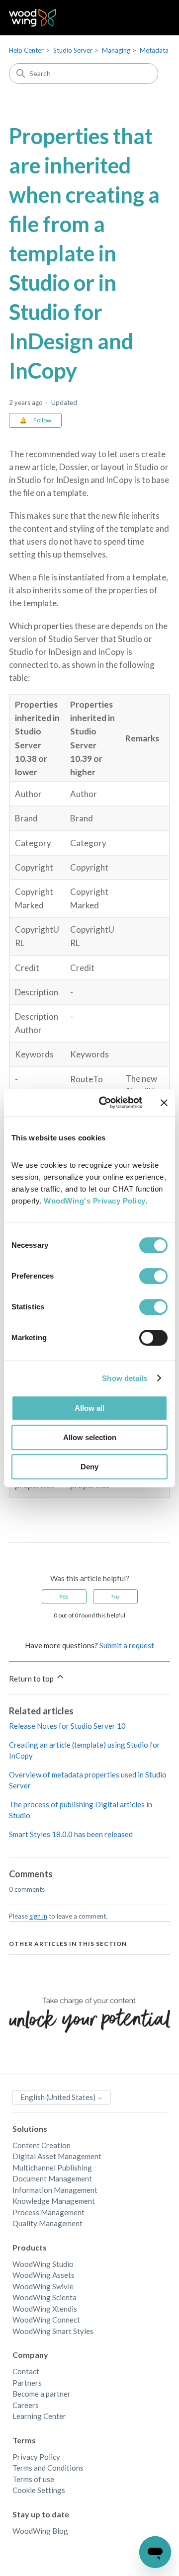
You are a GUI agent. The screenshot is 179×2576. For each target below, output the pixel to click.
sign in (38, 1916)
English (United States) (59, 2097)
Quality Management (47, 2223)
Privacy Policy (36, 2457)
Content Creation (42, 2145)
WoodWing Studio (43, 2264)
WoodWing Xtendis (45, 2309)
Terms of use (33, 2479)
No (115, 1596)
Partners (27, 2383)
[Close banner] (164, 1103)
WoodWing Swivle (43, 2286)
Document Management (52, 2178)
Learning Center (39, 2416)
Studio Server (73, 50)
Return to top (32, 1679)
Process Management (48, 2212)
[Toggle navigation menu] (152, 18)
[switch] (153, 1276)
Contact (26, 2371)
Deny (89, 1467)
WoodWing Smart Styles (53, 2331)
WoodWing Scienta (45, 2297)
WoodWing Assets (44, 2275)
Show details (125, 1378)
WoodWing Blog (40, 2531)
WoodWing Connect (46, 2320)
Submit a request (127, 1645)
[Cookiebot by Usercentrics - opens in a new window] (105, 1103)
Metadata (154, 50)
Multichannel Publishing (52, 2168)
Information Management (55, 2190)
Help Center (26, 50)
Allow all (89, 1408)
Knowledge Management (54, 2201)
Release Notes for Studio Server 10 (67, 1726)
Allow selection (90, 1437)
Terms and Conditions (48, 2468)
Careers (26, 2405)
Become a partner (42, 2394)
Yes (64, 1596)
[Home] (33, 18)
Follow (42, 420)
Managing (116, 50)
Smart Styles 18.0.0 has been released (71, 1834)
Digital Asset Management (57, 2156)
